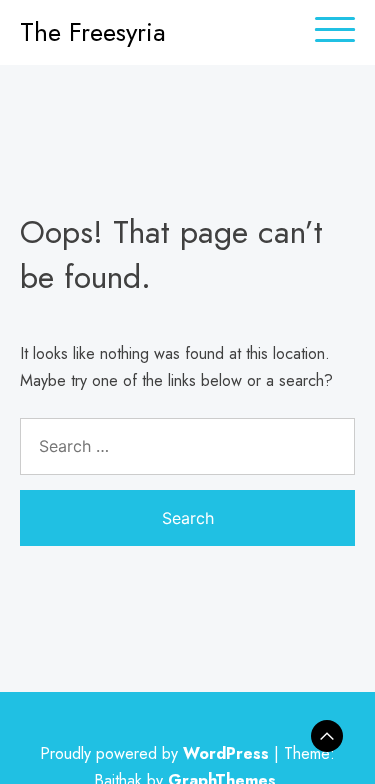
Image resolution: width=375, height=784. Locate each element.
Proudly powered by (154, 753)
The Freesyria (93, 32)
